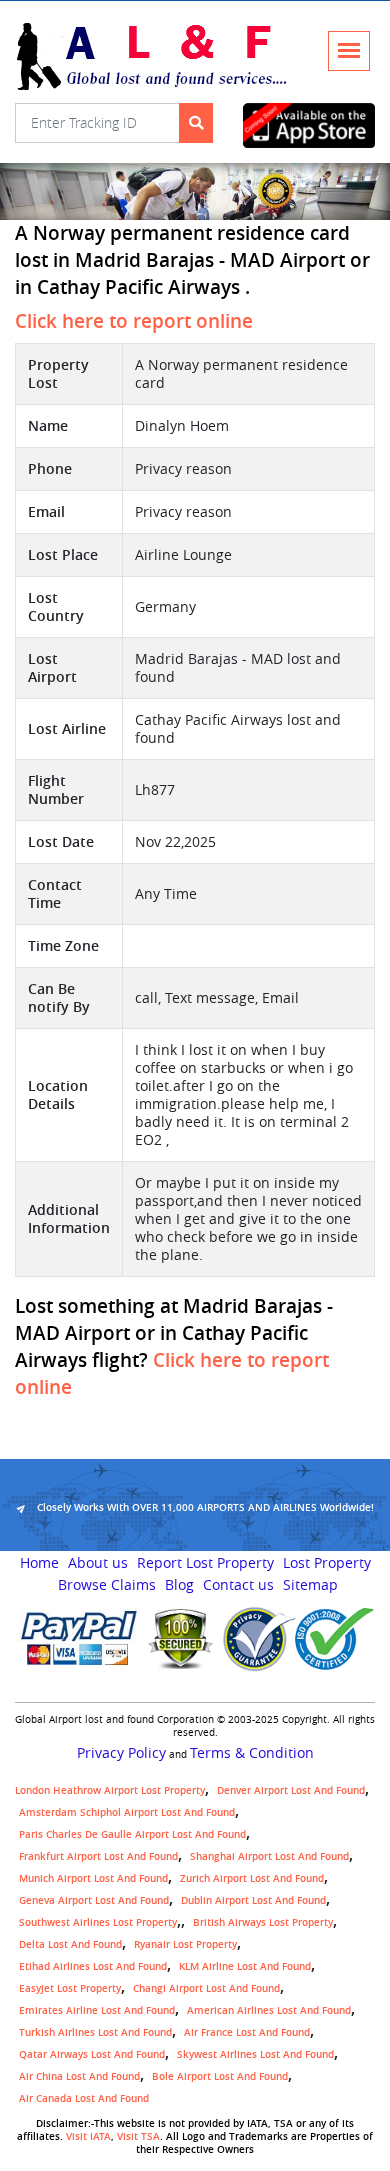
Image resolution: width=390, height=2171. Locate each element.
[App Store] (309, 125)
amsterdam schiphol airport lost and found (127, 1812)
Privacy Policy (121, 1753)
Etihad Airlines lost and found (93, 1966)
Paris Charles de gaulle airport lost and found (132, 1834)
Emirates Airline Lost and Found (97, 2010)
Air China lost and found (79, 2076)
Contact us (238, 1585)
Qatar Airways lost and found (92, 2054)
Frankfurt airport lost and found (98, 1856)
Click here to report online (134, 321)
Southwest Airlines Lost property (98, 1922)
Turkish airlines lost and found (95, 2032)
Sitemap (310, 1585)
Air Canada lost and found (84, 2098)
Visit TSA (138, 2136)
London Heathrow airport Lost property (110, 1790)
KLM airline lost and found (245, 1966)
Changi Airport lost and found (206, 1988)
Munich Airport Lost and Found (93, 1878)
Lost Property (327, 1563)
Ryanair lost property (185, 1944)
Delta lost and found (70, 1944)
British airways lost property (263, 1922)
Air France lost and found (247, 2032)
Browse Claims (107, 1585)
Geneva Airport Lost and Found (94, 1900)
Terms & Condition (252, 1753)
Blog (179, 1585)
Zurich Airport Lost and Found (252, 1878)
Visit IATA (88, 2136)
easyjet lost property (70, 1988)
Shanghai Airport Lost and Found (269, 1856)
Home (39, 1563)
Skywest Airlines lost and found (255, 2054)
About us (98, 1563)
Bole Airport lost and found (220, 2076)
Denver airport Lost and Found (291, 1790)
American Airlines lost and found (269, 2010)
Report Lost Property (205, 1563)
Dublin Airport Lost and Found (253, 1900)
